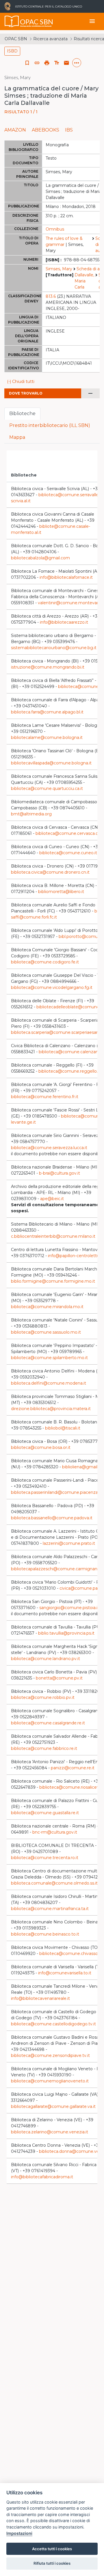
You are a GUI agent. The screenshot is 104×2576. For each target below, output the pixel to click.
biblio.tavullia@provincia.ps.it (66, 1633)
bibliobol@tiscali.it (63, 1428)
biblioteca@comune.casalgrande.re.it (48, 1723)
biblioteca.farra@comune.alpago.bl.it (47, 712)
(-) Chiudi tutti (21, 381)
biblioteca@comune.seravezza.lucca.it (49, 1148)
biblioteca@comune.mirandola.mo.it (47, 1307)
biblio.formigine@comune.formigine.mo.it (53, 1281)
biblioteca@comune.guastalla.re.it (45, 1813)
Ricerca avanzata (50, 39)
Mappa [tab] (17, 437)
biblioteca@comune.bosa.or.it (41, 1447)
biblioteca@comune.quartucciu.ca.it (47, 788)
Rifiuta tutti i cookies (52, 2563)
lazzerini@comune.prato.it (69, 1543)
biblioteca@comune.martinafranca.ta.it (50, 1909)
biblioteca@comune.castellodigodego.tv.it (53, 2024)
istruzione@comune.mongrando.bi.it (48, 667)
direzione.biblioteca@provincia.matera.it (51, 1409)
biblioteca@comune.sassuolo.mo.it (46, 1332)
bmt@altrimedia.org (31, 814)
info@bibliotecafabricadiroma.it (42, 2177)
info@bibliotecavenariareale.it (40, 1998)
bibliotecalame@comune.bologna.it (47, 737)
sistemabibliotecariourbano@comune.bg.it (54, 648)
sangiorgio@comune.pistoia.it (69, 1608)
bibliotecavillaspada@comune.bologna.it (51, 763)
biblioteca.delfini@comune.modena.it (49, 1383)
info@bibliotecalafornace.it (66, 577)
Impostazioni (19, 2533)
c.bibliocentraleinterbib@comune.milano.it (53, 1236)
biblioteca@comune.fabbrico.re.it (44, 1748)
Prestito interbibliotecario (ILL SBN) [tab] (50, 425)
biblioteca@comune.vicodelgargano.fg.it (52, 987)
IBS (69, 130)
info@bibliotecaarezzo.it (64, 622)
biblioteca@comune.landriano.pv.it (45, 1659)
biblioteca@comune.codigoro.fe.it (45, 962)
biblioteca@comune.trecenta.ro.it (45, 1858)
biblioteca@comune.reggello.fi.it (71, 1071)
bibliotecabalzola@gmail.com (40, 558)
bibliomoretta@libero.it (61, 892)
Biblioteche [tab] (22, 413)
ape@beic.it (52, 1199)
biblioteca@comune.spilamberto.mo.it (49, 1358)
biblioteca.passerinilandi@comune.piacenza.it (56, 1492)
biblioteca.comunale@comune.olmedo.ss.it (54, 1883)
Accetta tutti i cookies (52, 2549)
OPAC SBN (16, 39)
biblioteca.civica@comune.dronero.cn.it (50, 872)
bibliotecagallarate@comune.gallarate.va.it (53, 2106)
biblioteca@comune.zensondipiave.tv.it (50, 2055)
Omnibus (55, 229)
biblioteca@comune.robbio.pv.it (43, 1697)
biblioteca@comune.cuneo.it (68, 853)
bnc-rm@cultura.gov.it (55, 1832)
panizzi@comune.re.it (73, 1768)
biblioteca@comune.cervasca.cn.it (70, 833)
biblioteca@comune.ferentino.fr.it (45, 1097)
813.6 (51, 296)
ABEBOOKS (45, 130)
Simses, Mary (59, 269)
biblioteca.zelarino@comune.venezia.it (50, 2132)
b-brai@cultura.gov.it (60, 1173)
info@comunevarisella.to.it (65, 1973)
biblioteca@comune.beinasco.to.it (45, 1934)
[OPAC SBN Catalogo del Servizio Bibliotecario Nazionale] (12, 21)
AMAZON (15, 130)
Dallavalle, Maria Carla (84, 281)
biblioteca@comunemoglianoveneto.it (50, 2081)
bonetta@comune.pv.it (59, 1678)
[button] (37, 63)
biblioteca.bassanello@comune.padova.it (52, 1518)
